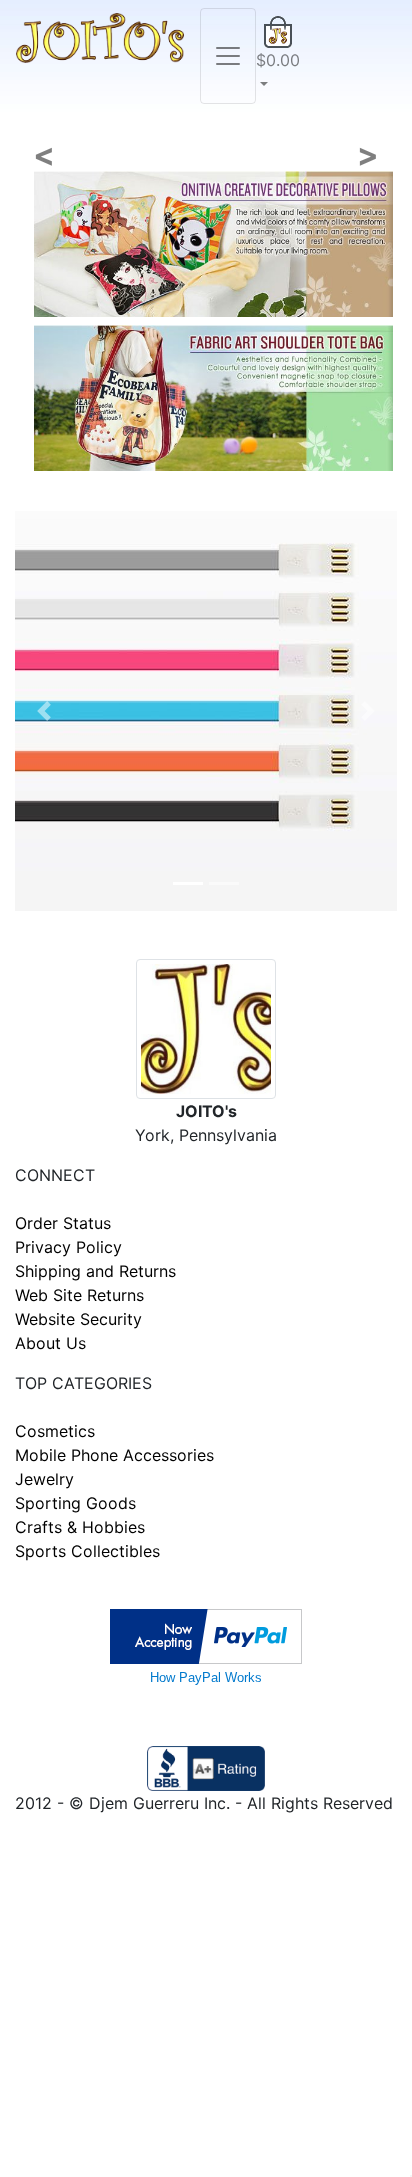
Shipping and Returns (95, 1271)
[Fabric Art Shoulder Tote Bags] (213, 396)
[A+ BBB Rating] (206, 1767)
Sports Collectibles (87, 1551)
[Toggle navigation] (228, 56)
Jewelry (44, 1479)
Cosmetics (55, 1431)
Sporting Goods (75, 1503)
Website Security (78, 1319)
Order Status (63, 1223)
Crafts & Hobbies (80, 1527)
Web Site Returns (79, 1295)
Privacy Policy (68, 1247)
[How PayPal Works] (206, 1635)
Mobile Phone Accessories (114, 1455)
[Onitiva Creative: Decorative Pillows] (213, 242)
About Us (50, 1343)
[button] (278, 56)
